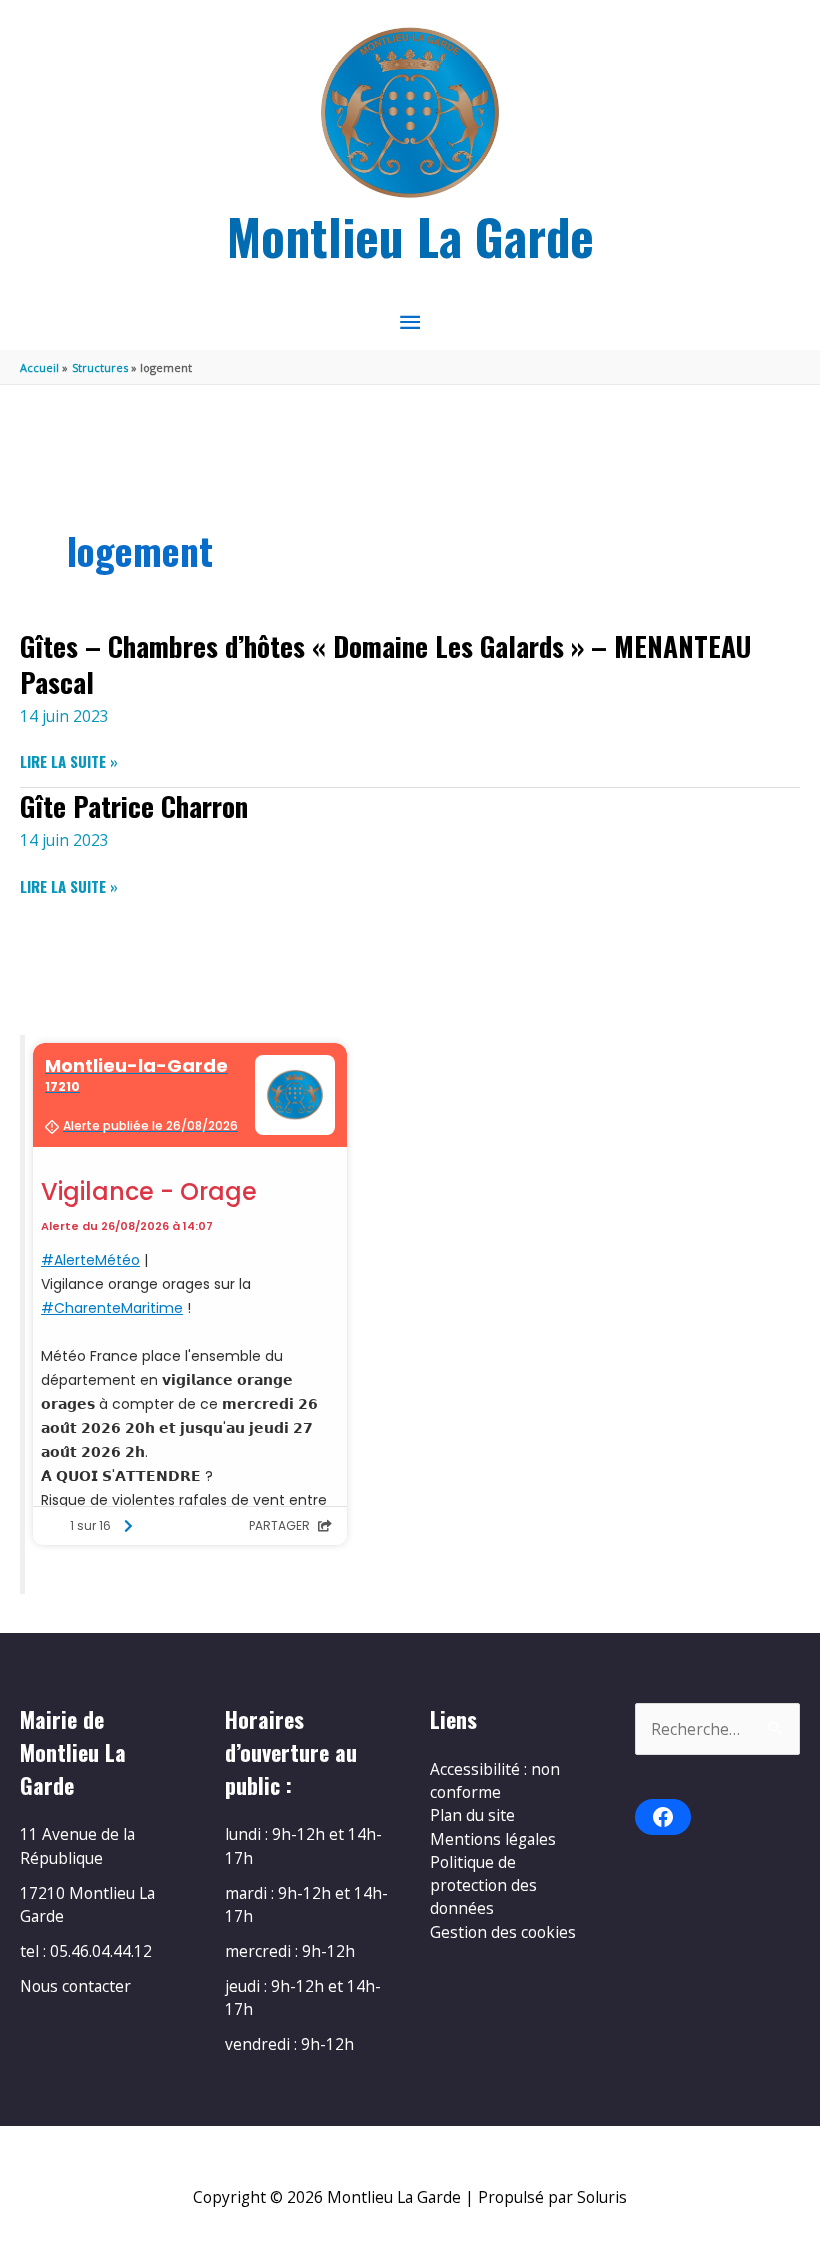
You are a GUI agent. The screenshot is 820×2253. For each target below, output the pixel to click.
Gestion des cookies (503, 1932)
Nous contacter (75, 1986)
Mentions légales (493, 1839)
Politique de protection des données (483, 1885)
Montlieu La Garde (410, 235)
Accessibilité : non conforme (495, 1780)
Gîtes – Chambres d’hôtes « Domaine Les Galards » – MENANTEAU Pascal (385, 663)
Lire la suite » (69, 761)
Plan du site (472, 1815)
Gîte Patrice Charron (134, 805)
